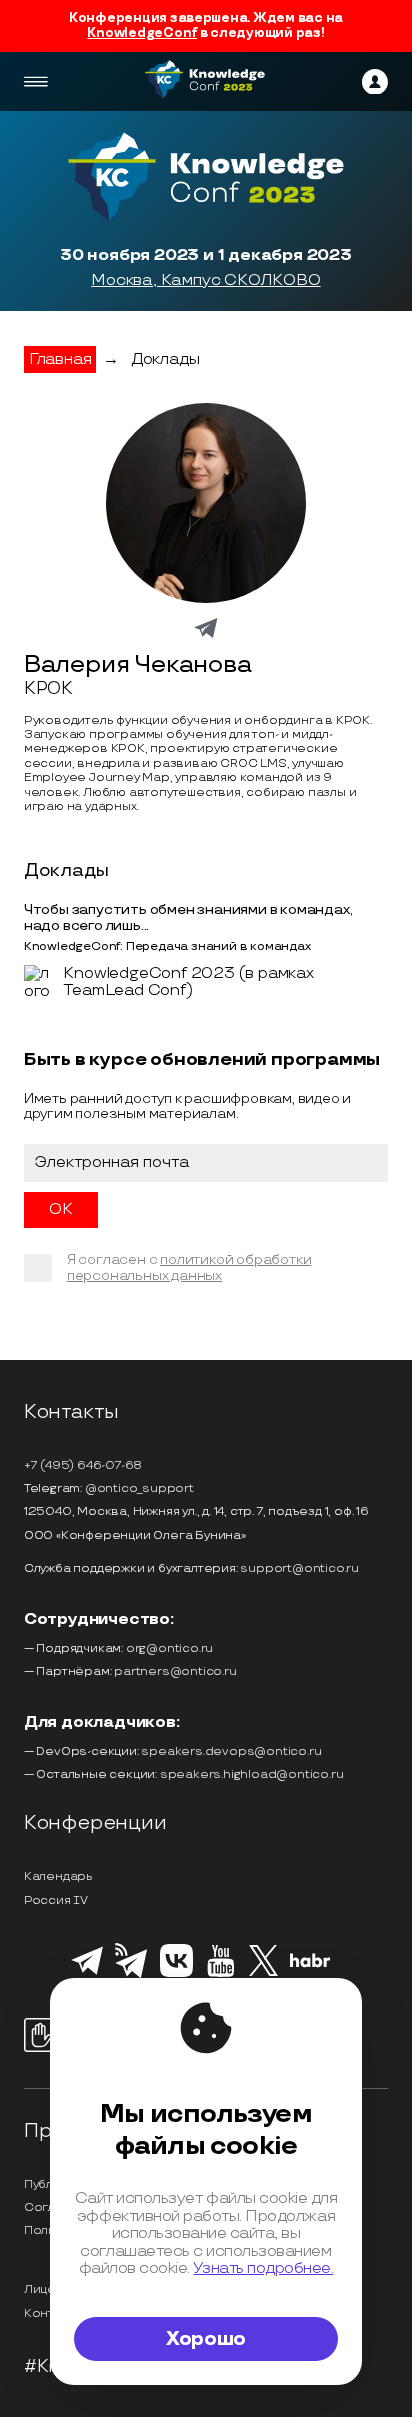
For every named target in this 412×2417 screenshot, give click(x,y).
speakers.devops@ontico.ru (231, 1751)
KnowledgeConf (142, 33)
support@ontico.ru (299, 1568)
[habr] (310, 1965)
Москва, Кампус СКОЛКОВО (205, 280)
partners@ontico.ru (175, 1671)
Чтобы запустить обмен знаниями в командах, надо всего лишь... (188, 918)
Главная (60, 359)
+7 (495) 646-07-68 (83, 1465)
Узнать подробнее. (263, 2268)
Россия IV (56, 1900)
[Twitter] (263, 1973)
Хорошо (206, 2339)
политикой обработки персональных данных (189, 1267)
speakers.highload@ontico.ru (252, 1774)
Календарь (58, 1876)
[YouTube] (220, 1974)
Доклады (165, 359)
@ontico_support (139, 1488)
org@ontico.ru (169, 1648)
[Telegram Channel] (131, 1976)
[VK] (176, 1974)
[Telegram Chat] (87, 1972)
